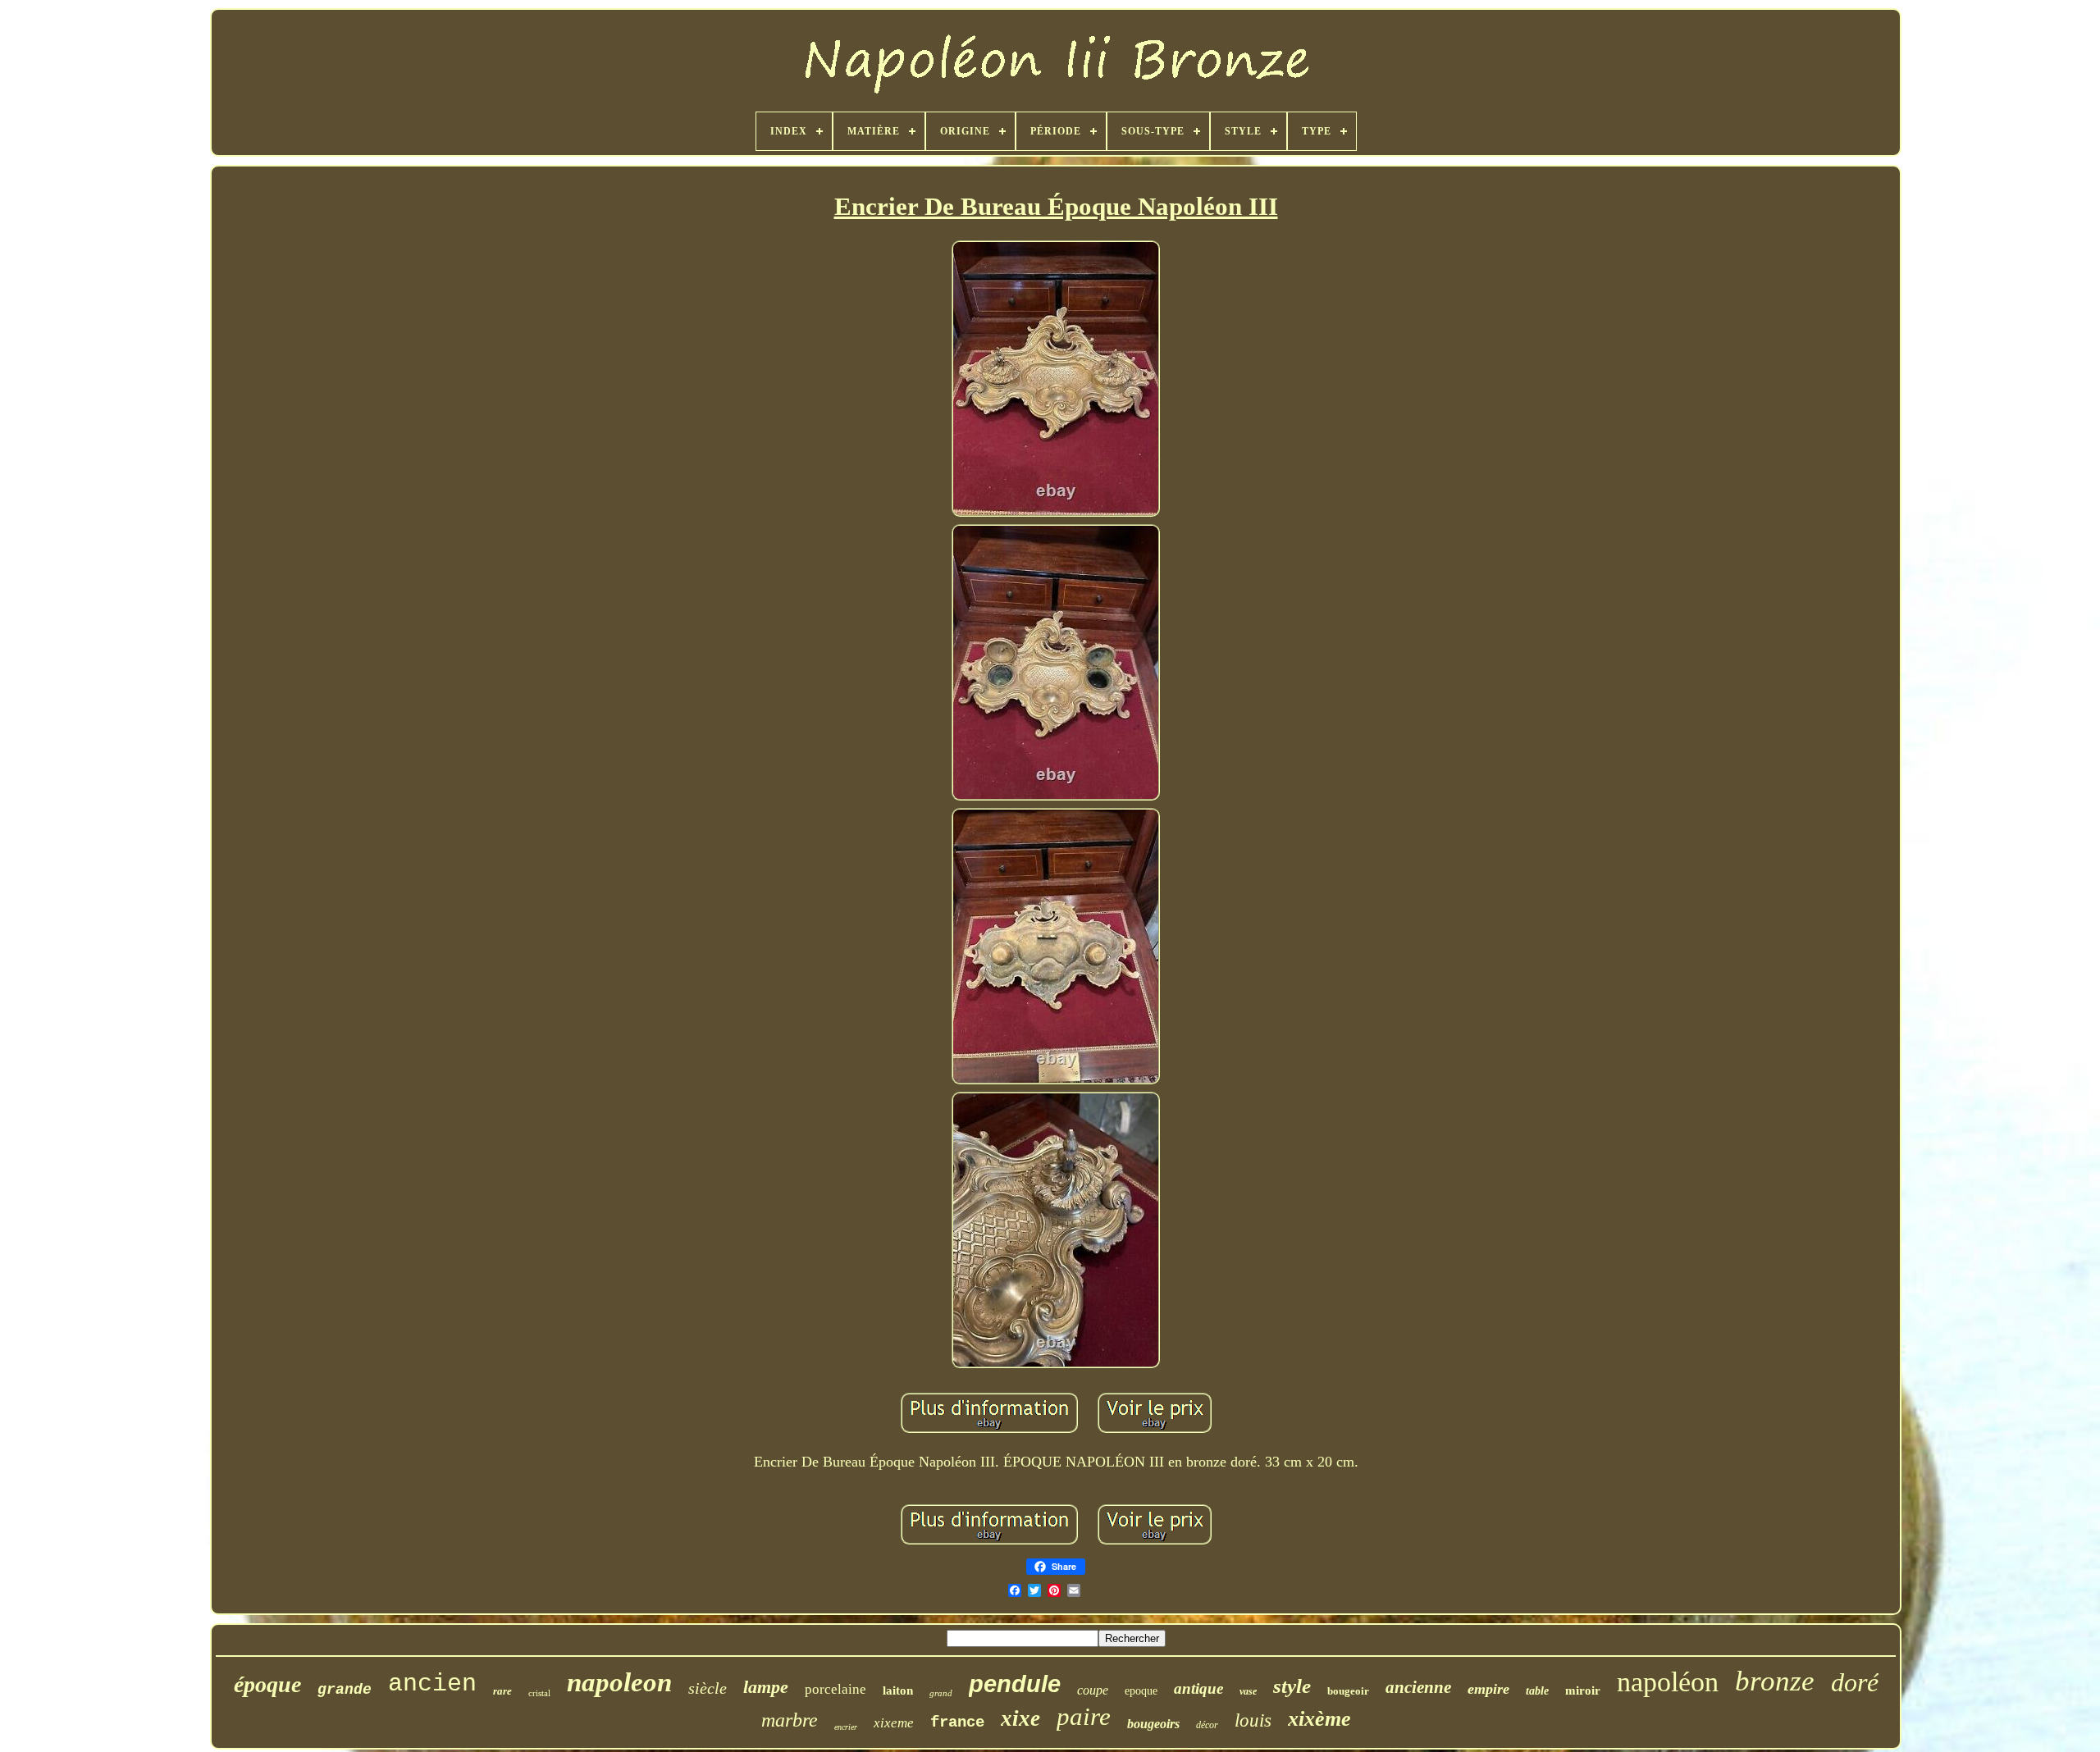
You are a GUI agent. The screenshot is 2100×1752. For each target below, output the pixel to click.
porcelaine (835, 1689)
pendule (1015, 1684)
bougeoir (1348, 1691)
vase (1248, 1691)
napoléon (1668, 1682)
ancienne (1418, 1687)
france (957, 1722)
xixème (1319, 1719)
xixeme (894, 1723)
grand (941, 1693)
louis (1253, 1720)
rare (502, 1691)
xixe (1020, 1718)
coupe (1093, 1690)
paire (1084, 1716)
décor (1207, 1725)
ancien (432, 1684)
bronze (1775, 1681)
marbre (790, 1720)
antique (1198, 1688)
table (1537, 1691)
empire (1488, 1689)
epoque (1141, 1691)
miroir (1583, 1690)
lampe (766, 1687)
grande (345, 1690)
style (1292, 1686)
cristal (539, 1693)
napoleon (619, 1682)
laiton (898, 1690)
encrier (846, 1727)
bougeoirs (1153, 1724)
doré (1855, 1682)
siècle (708, 1688)
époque (267, 1684)
